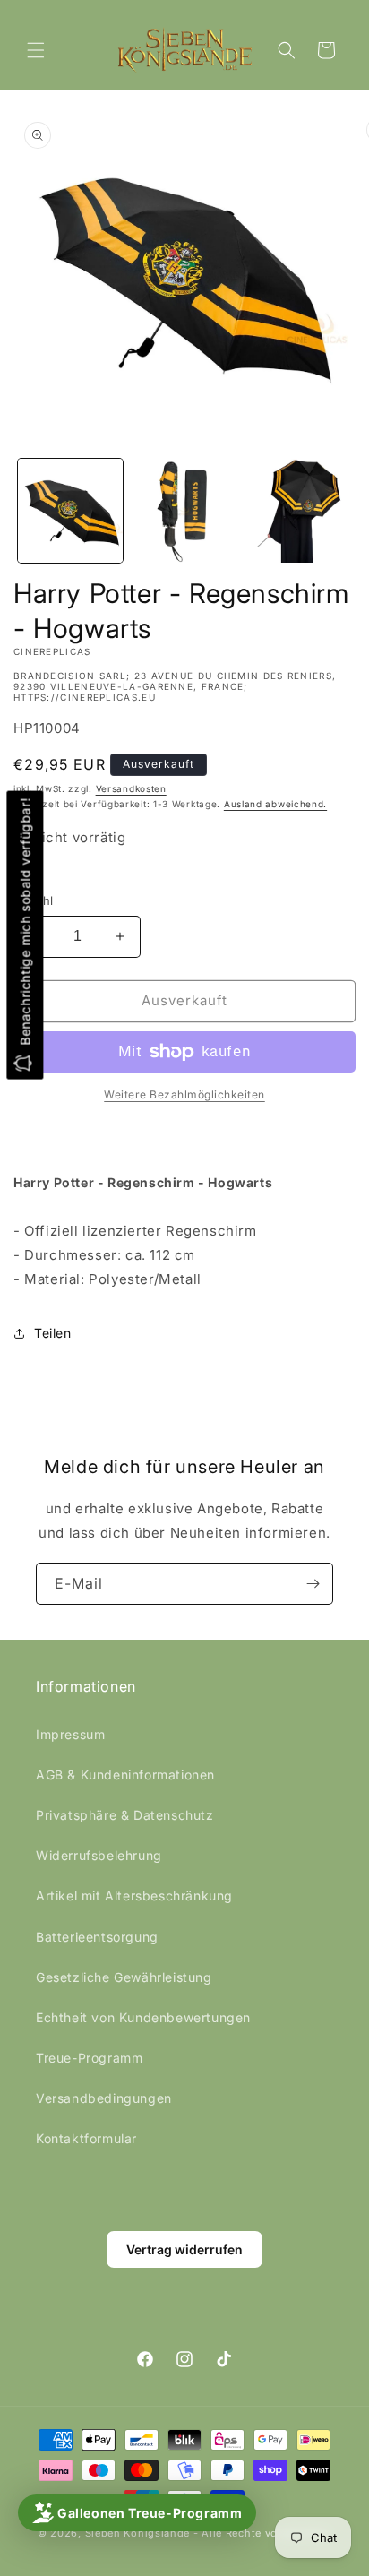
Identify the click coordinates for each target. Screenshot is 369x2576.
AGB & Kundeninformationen (125, 1775)
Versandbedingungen (104, 2098)
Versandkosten (131, 788)
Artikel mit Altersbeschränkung (134, 1895)
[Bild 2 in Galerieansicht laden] (184, 511)
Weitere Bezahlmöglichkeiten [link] (184, 1094)
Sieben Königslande (138, 2533)
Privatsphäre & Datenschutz (125, 1815)
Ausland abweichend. (275, 804)
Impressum (70, 1734)
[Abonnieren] (313, 1584)
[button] (36, 50)
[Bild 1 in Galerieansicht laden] (70, 511)
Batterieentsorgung (97, 1937)
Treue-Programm (89, 2058)
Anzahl (33, 900)
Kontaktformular (86, 2138)
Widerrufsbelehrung (99, 1855)
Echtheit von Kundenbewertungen (143, 2017)
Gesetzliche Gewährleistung (124, 1977)
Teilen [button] (53, 1333)
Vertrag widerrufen (184, 2249)
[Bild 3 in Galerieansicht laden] (298, 511)
